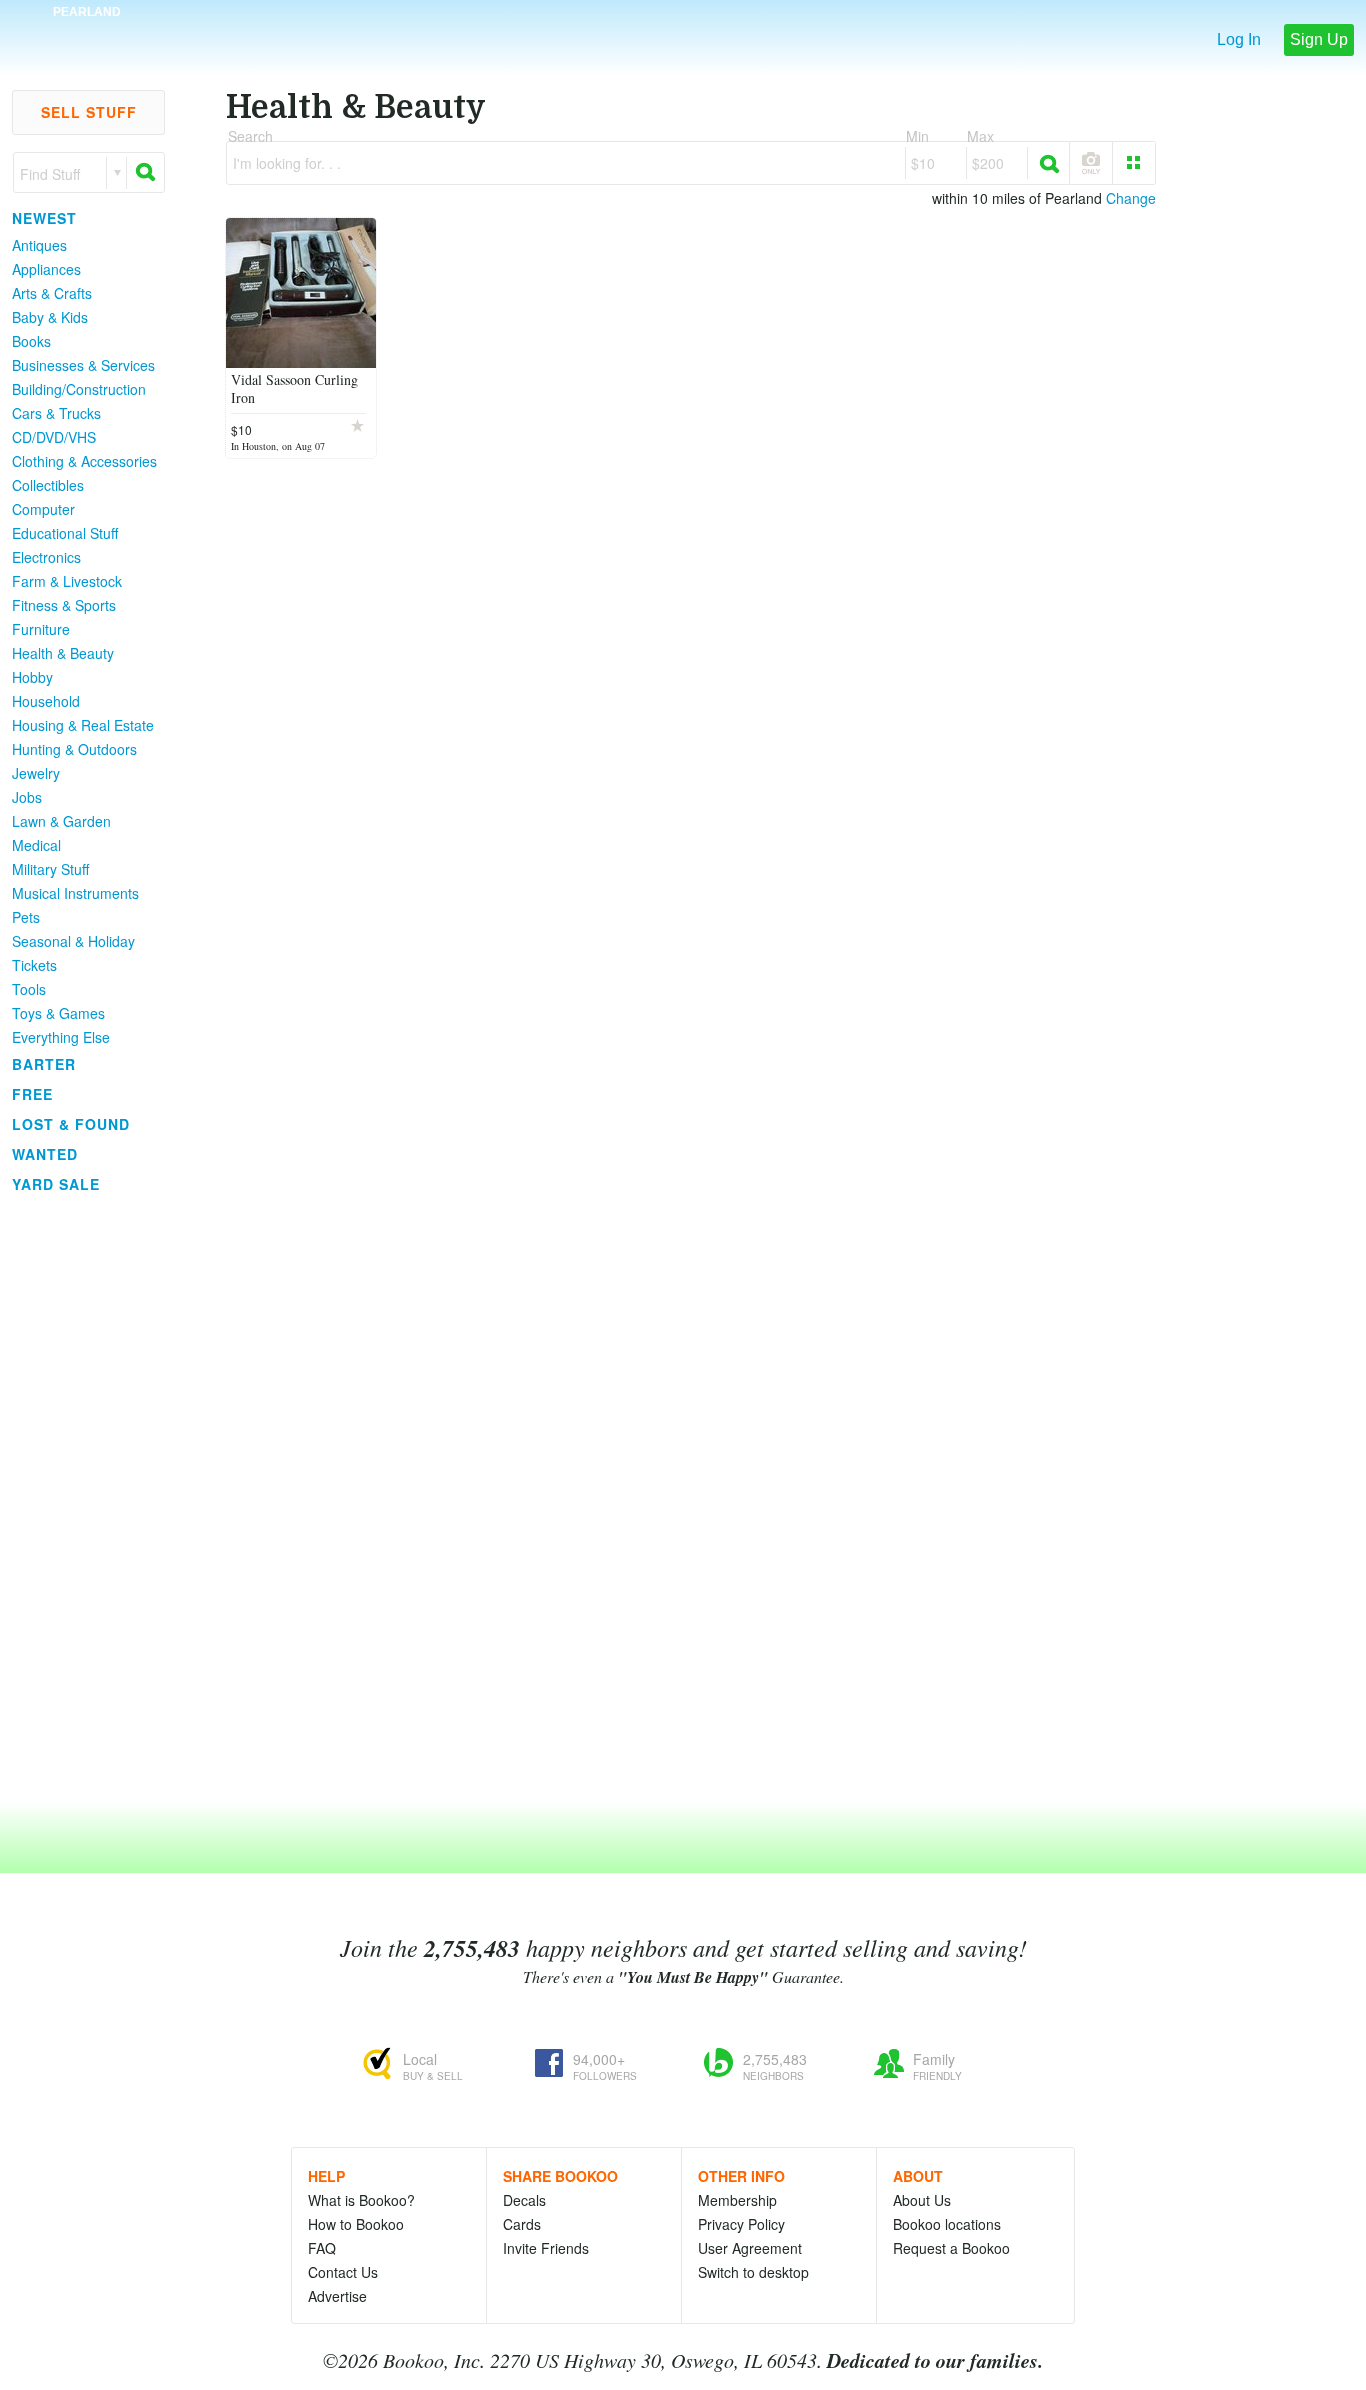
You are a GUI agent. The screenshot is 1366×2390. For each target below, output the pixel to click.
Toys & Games (58, 1013)
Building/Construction (79, 389)
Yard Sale (56, 1184)
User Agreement (750, 2248)
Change (1131, 198)
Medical (36, 845)
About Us (922, 2200)
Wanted (45, 1154)
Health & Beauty (63, 653)
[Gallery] (1134, 163)
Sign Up (1319, 39)
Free (32, 1094)
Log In (1239, 39)
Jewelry (36, 773)
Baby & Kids (50, 317)
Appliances (46, 269)
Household (46, 701)
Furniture (41, 629)
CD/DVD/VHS (54, 437)
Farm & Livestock (67, 581)
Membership (737, 2200)
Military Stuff (50, 869)
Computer (43, 509)
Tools (29, 989)
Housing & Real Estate (83, 725)
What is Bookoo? (361, 2200)
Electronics (46, 557)
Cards (522, 2224)
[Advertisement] (80, 1499)
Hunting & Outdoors (74, 749)
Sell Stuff (89, 112)
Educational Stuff (65, 533)
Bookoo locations (947, 2224)
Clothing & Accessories (84, 461)
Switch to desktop (753, 2272)
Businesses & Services (83, 365)
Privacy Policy (741, 2224)
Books (31, 341)
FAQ (322, 2248)
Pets (26, 917)
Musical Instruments (75, 893)
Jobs (27, 797)
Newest (44, 218)
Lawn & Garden (61, 821)
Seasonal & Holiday (73, 941)
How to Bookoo (356, 2224)
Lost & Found (71, 1124)
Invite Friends (546, 2248)
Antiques (39, 245)
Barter (44, 1064)
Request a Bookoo (951, 2248)
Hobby (32, 677)
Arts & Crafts (52, 293)
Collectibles (48, 485)
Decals (524, 2200)
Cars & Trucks (56, 413)
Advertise (337, 2296)
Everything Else (61, 1037)
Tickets (34, 965)
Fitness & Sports (64, 605)
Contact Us (343, 2272)
